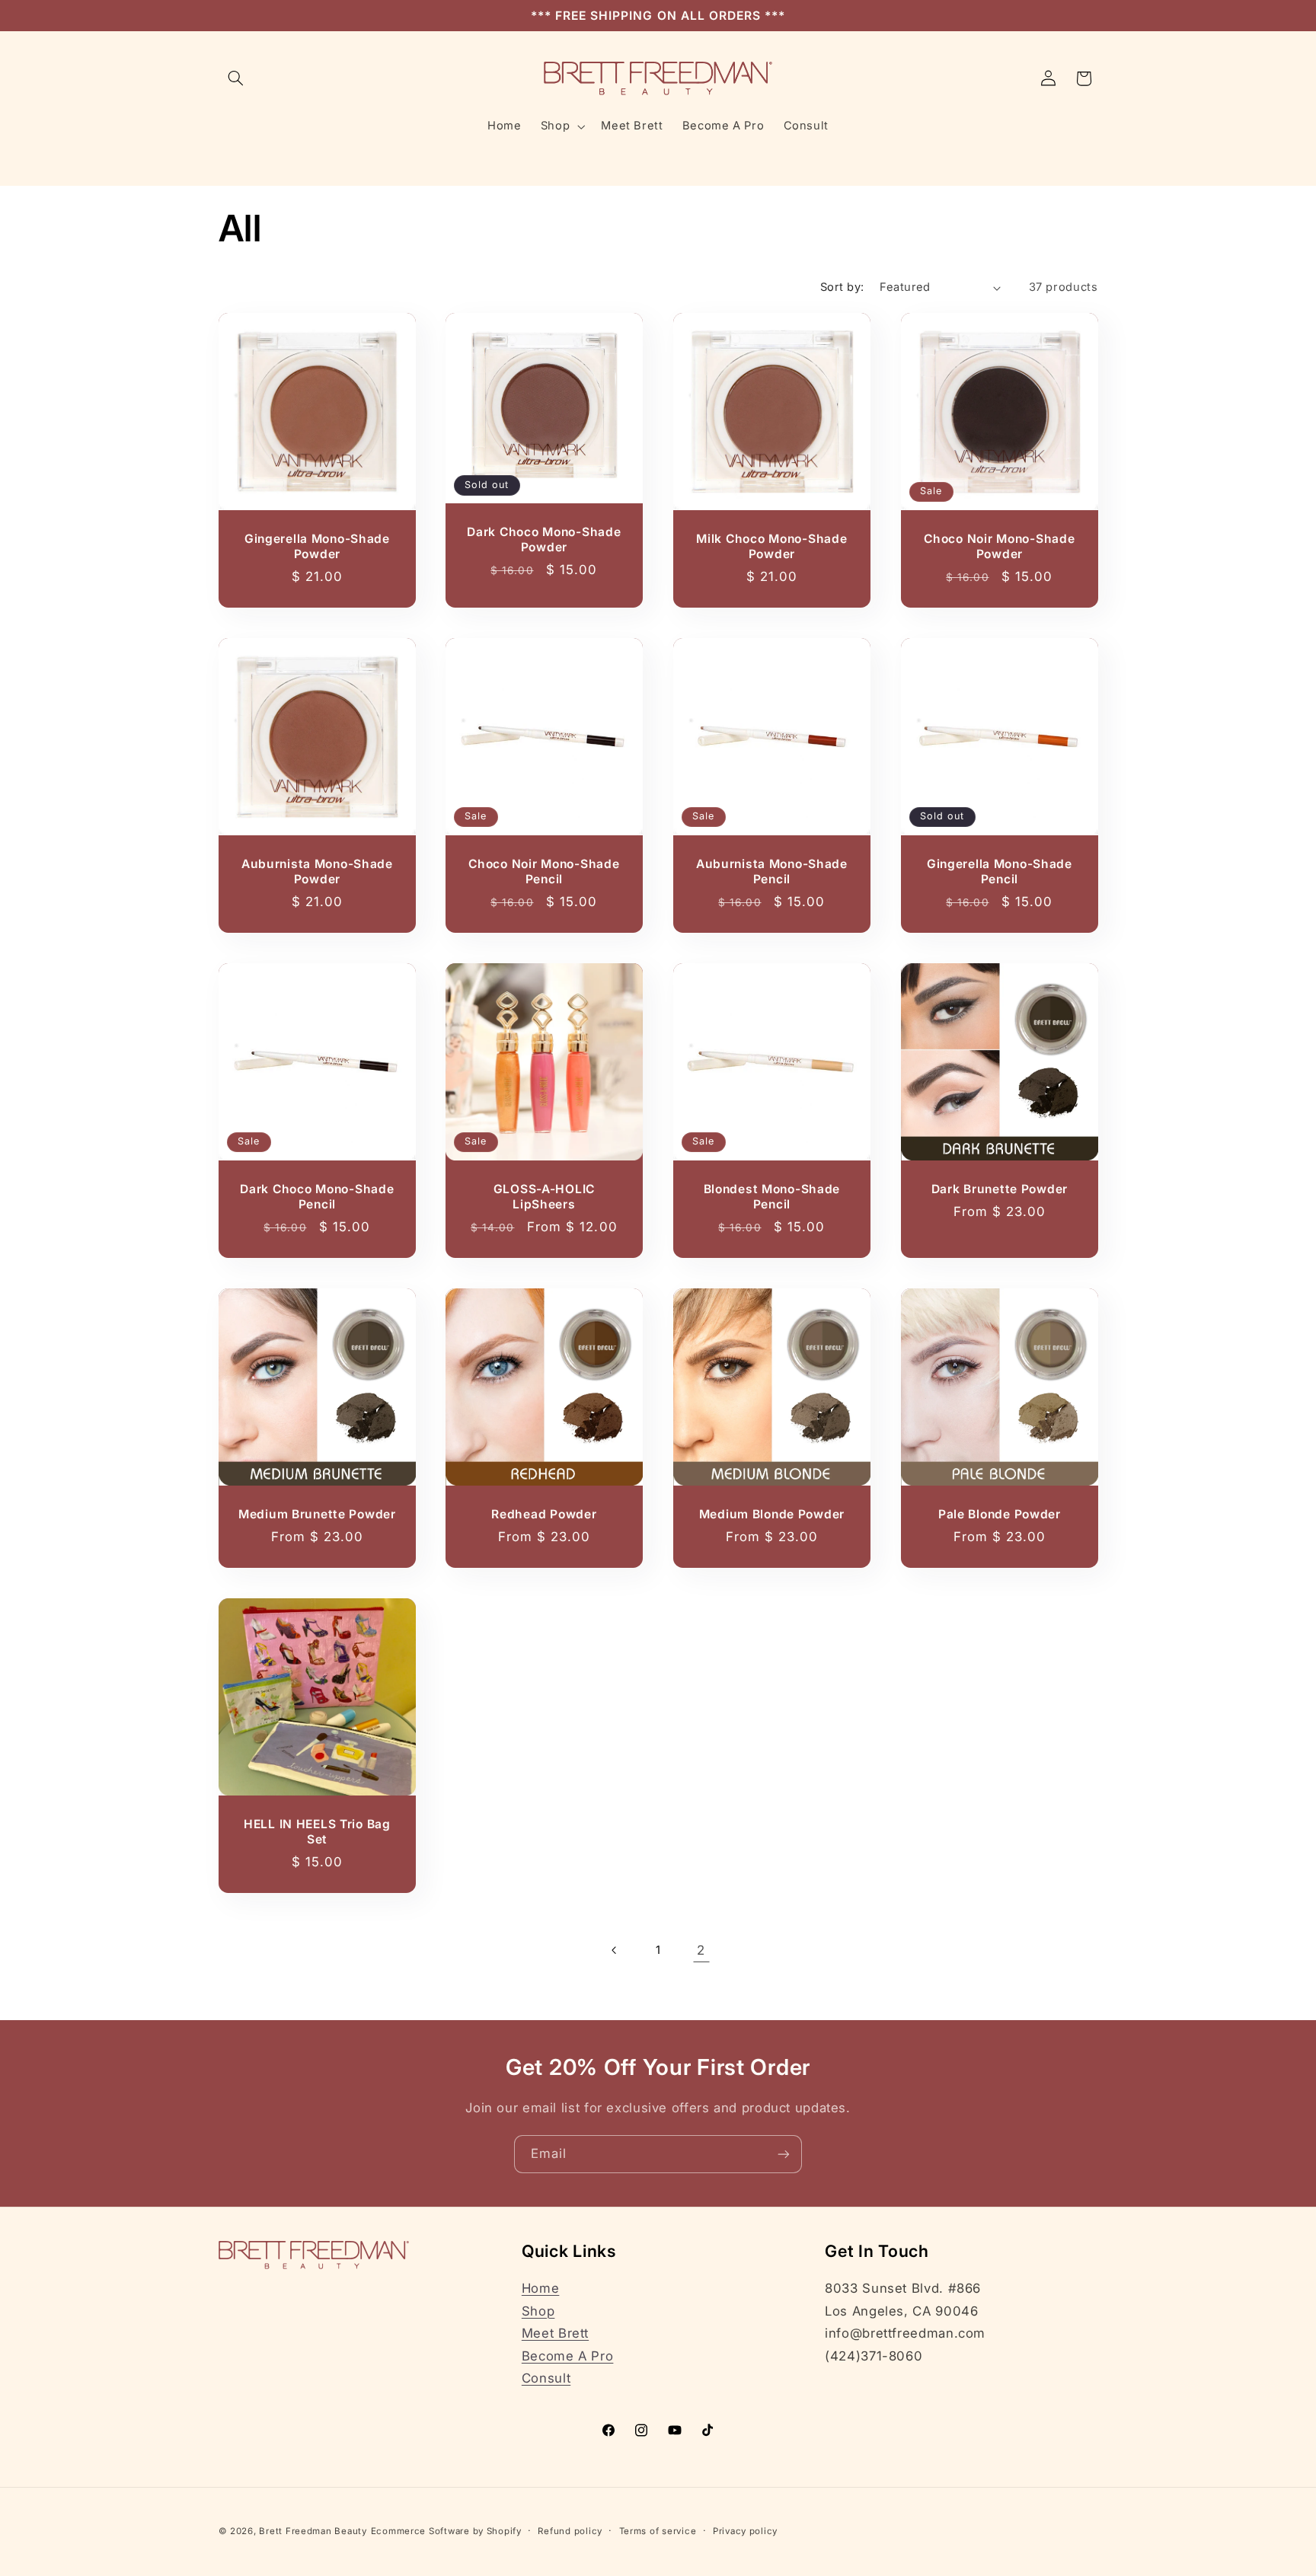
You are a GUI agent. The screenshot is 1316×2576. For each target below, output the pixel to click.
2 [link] (701, 1950)
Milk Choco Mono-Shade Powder (771, 546)
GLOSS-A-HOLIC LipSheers (544, 1197)
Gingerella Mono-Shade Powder (316, 546)
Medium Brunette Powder (316, 1514)
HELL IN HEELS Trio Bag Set (316, 1832)
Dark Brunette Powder (999, 1189)
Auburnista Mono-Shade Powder (316, 871)
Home (541, 2288)
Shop (538, 2311)
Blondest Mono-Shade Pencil (772, 1197)
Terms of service (658, 2531)
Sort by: (842, 287)
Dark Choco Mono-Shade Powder (545, 539)
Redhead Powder (545, 1514)
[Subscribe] (784, 2154)
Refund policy (570, 2531)
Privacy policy (745, 2531)
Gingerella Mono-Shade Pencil (1000, 871)
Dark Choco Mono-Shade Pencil (317, 1197)
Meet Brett (555, 2333)
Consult (546, 2378)
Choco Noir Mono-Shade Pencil (545, 871)
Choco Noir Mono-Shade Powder (999, 546)
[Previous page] (615, 1950)
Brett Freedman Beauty (313, 2531)
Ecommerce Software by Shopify (446, 2531)
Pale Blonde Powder (1000, 1514)
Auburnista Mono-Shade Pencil (772, 871)
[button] (236, 78)
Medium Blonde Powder (772, 1514)
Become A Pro (568, 2356)
